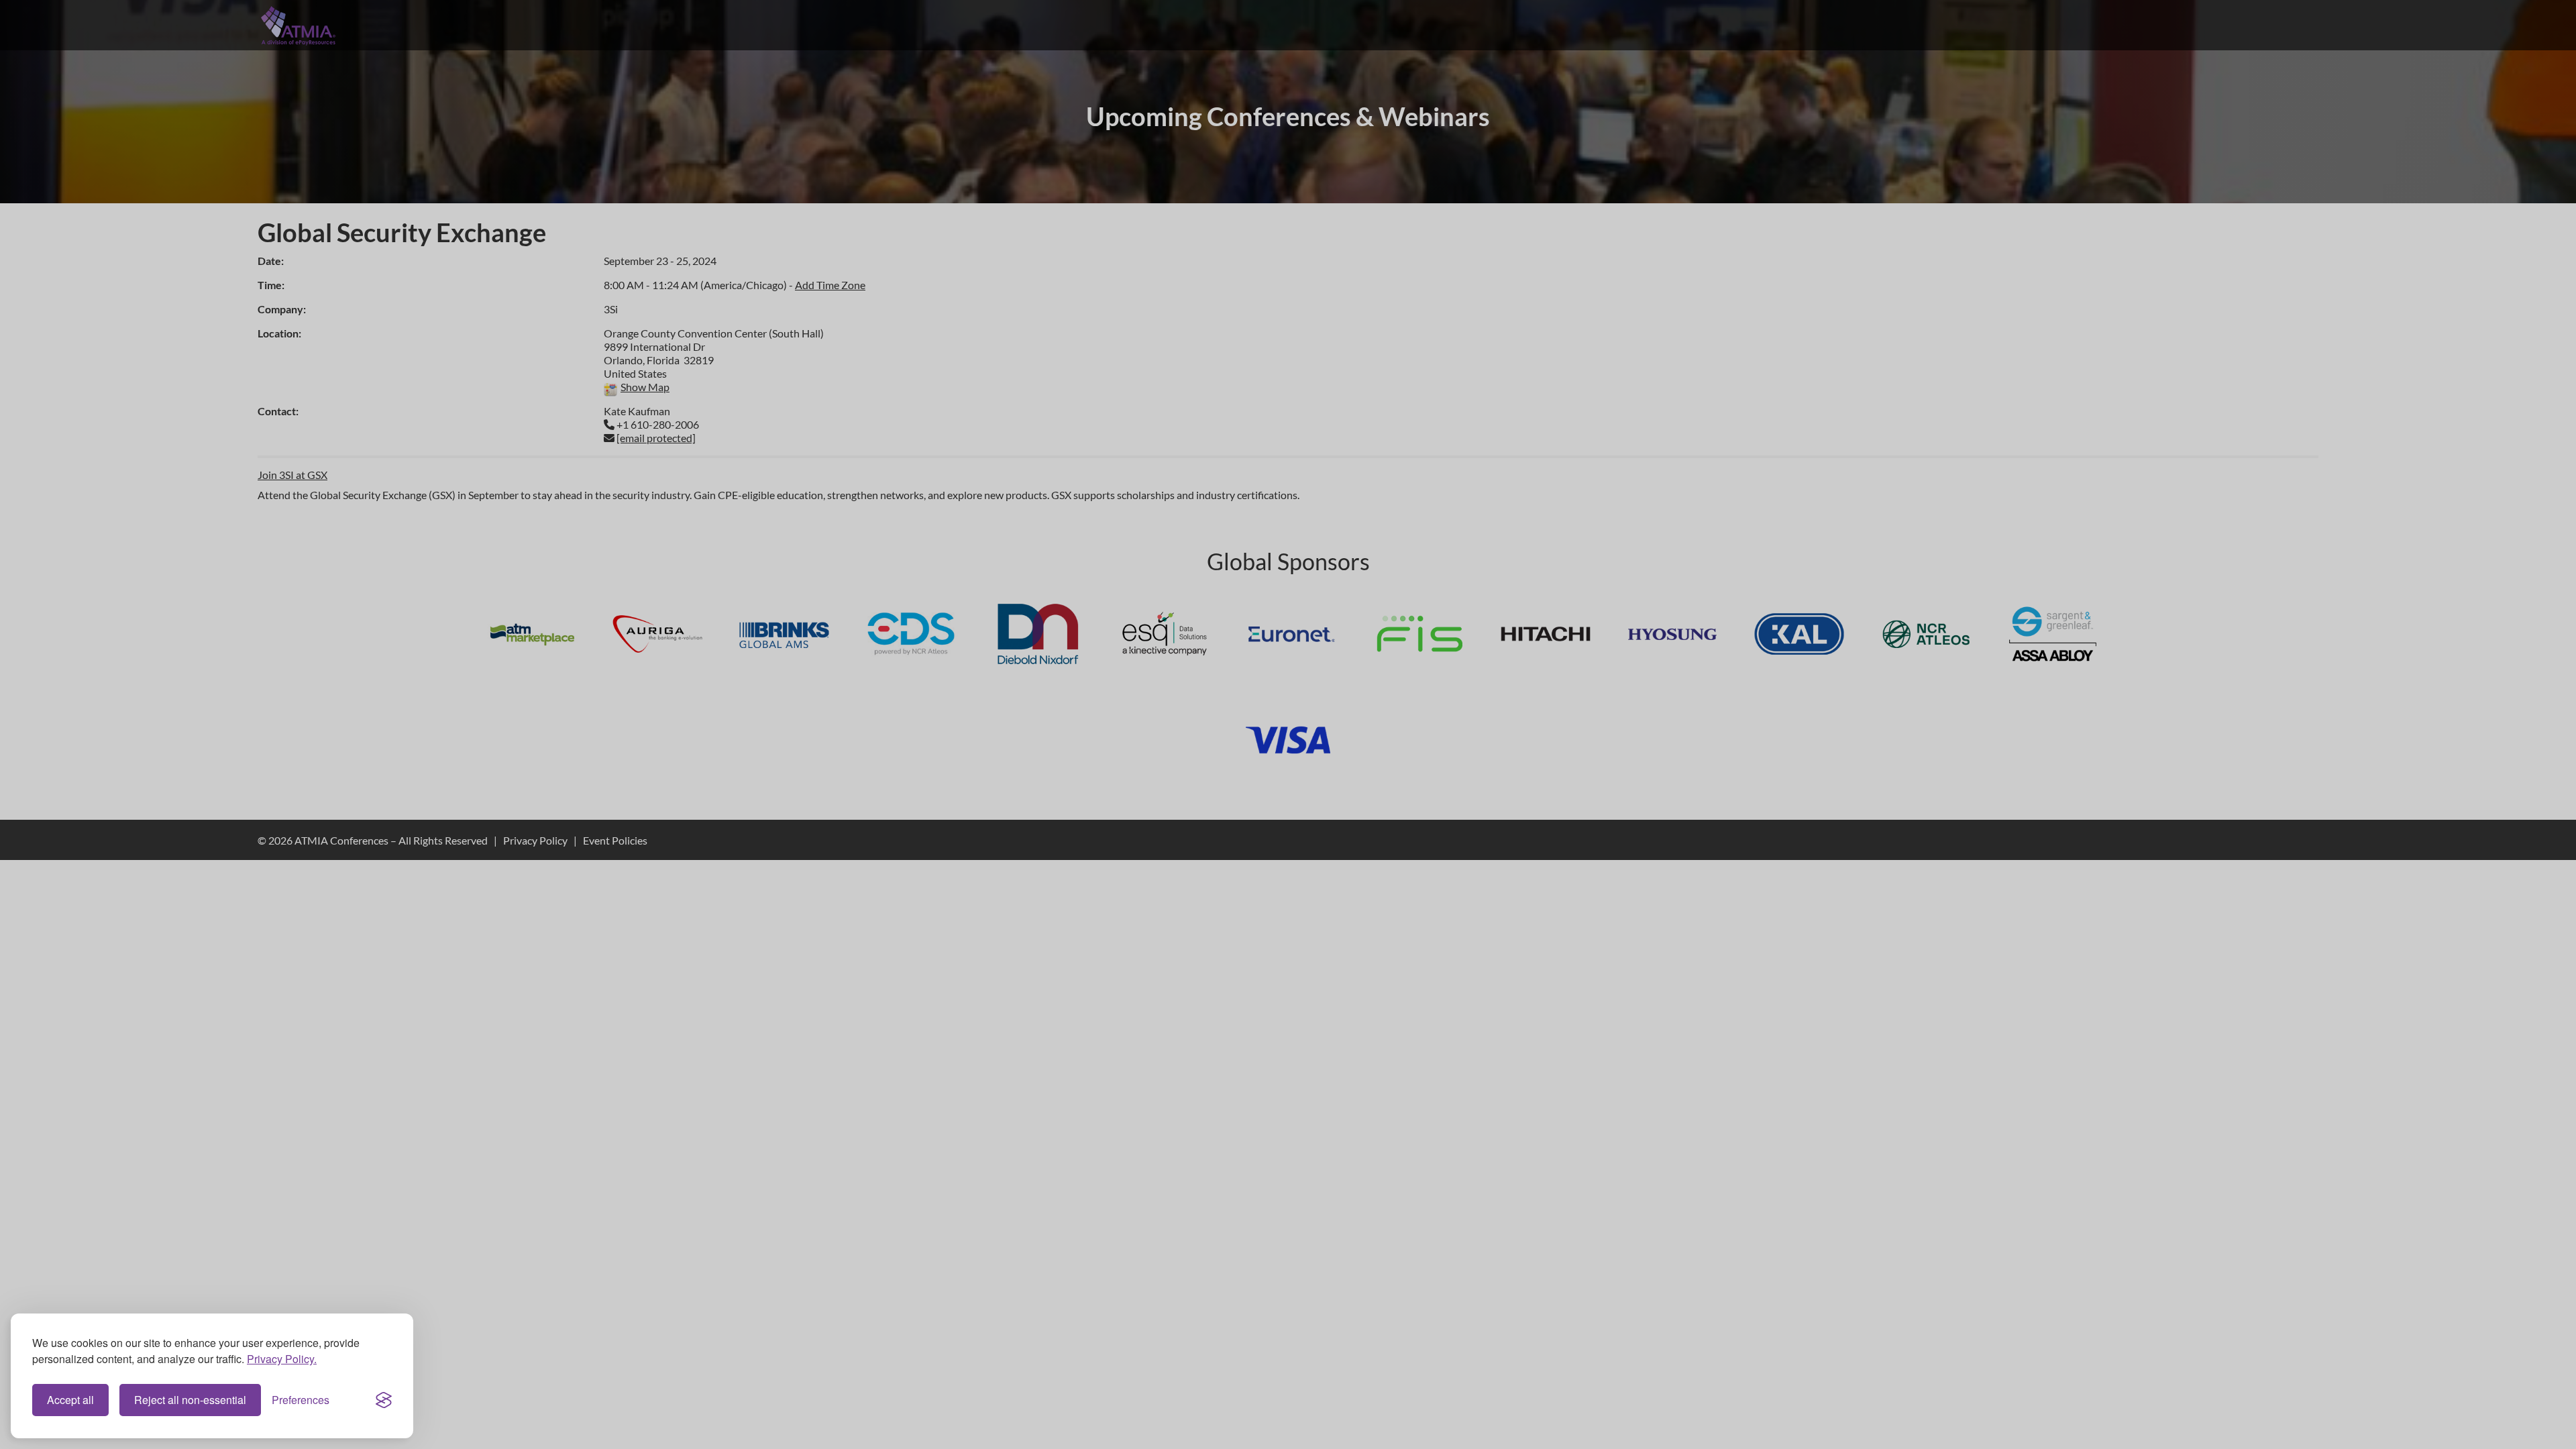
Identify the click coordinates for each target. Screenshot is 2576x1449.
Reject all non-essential (190, 1400)
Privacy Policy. (282, 1359)
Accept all (70, 1400)
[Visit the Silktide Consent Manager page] (384, 1400)
